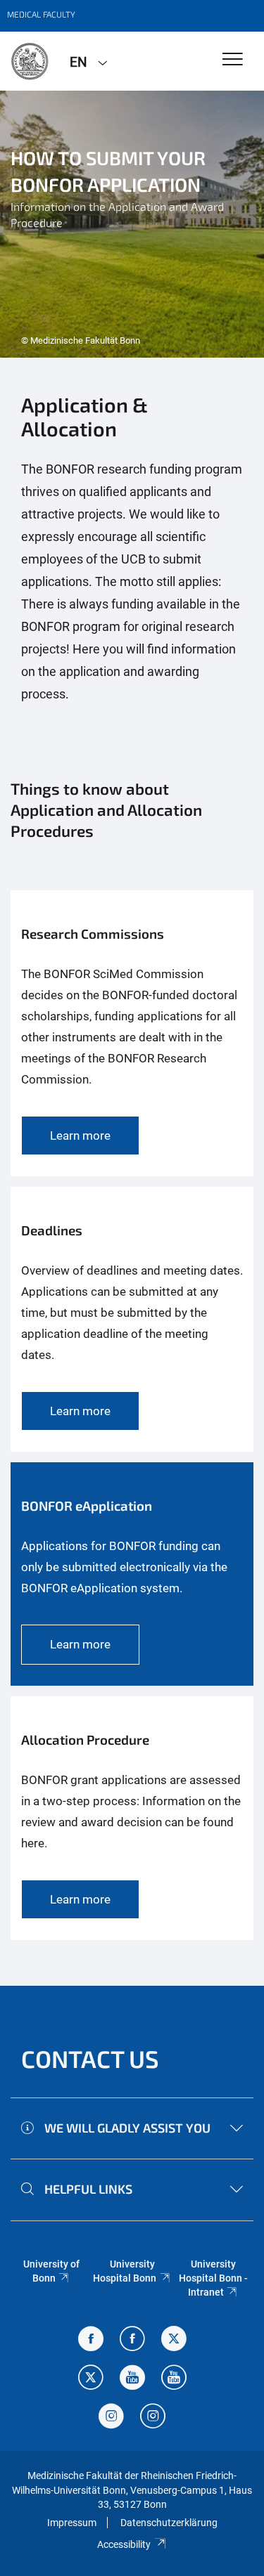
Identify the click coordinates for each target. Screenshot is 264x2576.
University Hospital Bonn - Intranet (213, 2278)
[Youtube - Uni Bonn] (132, 2379)
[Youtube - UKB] (174, 2379)
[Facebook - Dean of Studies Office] (91, 2340)
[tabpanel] (132, 224)
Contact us (90, 2058)
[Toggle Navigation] (233, 60)
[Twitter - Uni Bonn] (174, 2340)
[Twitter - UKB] (91, 2379)
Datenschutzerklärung (169, 2523)
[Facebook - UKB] (132, 2340)
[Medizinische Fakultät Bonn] (30, 61)
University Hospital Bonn (125, 2271)
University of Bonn (51, 2271)
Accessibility (124, 2544)
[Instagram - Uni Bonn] (111, 2418)
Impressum (72, 2523)
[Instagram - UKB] (153, 2418)
